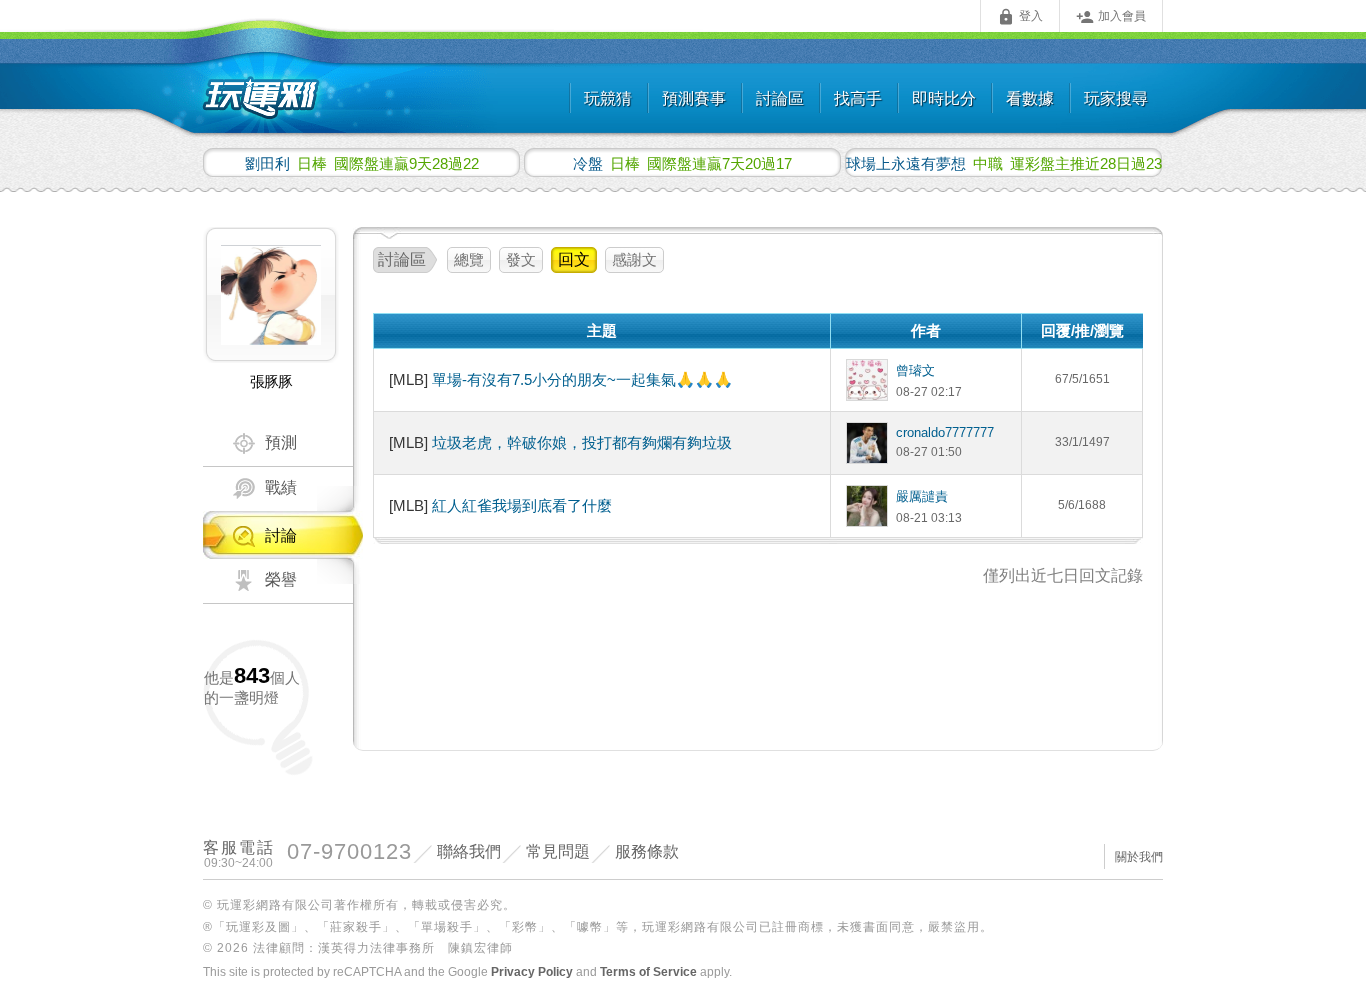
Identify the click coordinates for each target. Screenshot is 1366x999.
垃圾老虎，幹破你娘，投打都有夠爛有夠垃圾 (582, 442)
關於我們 (1139, 857)
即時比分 (944, 98)
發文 (521, 259)
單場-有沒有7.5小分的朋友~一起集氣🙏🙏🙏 (582, 379)
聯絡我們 (469, 851)
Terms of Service (648, 972)
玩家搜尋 (1116, 98)
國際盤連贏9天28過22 (362, 163)
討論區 (780, 98)
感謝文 (634, 259)
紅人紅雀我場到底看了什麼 (522, 505)
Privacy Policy (532, 972)
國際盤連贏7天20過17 (682, 163)
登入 (1020, 17)
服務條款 (647, 851)
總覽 (469, 259)
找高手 (858, 98)
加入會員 (1111, 17)
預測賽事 (694, 98)
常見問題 (558, 851)
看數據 (1030, 98)
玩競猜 (608, 98)
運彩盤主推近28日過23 (1004, 163)
